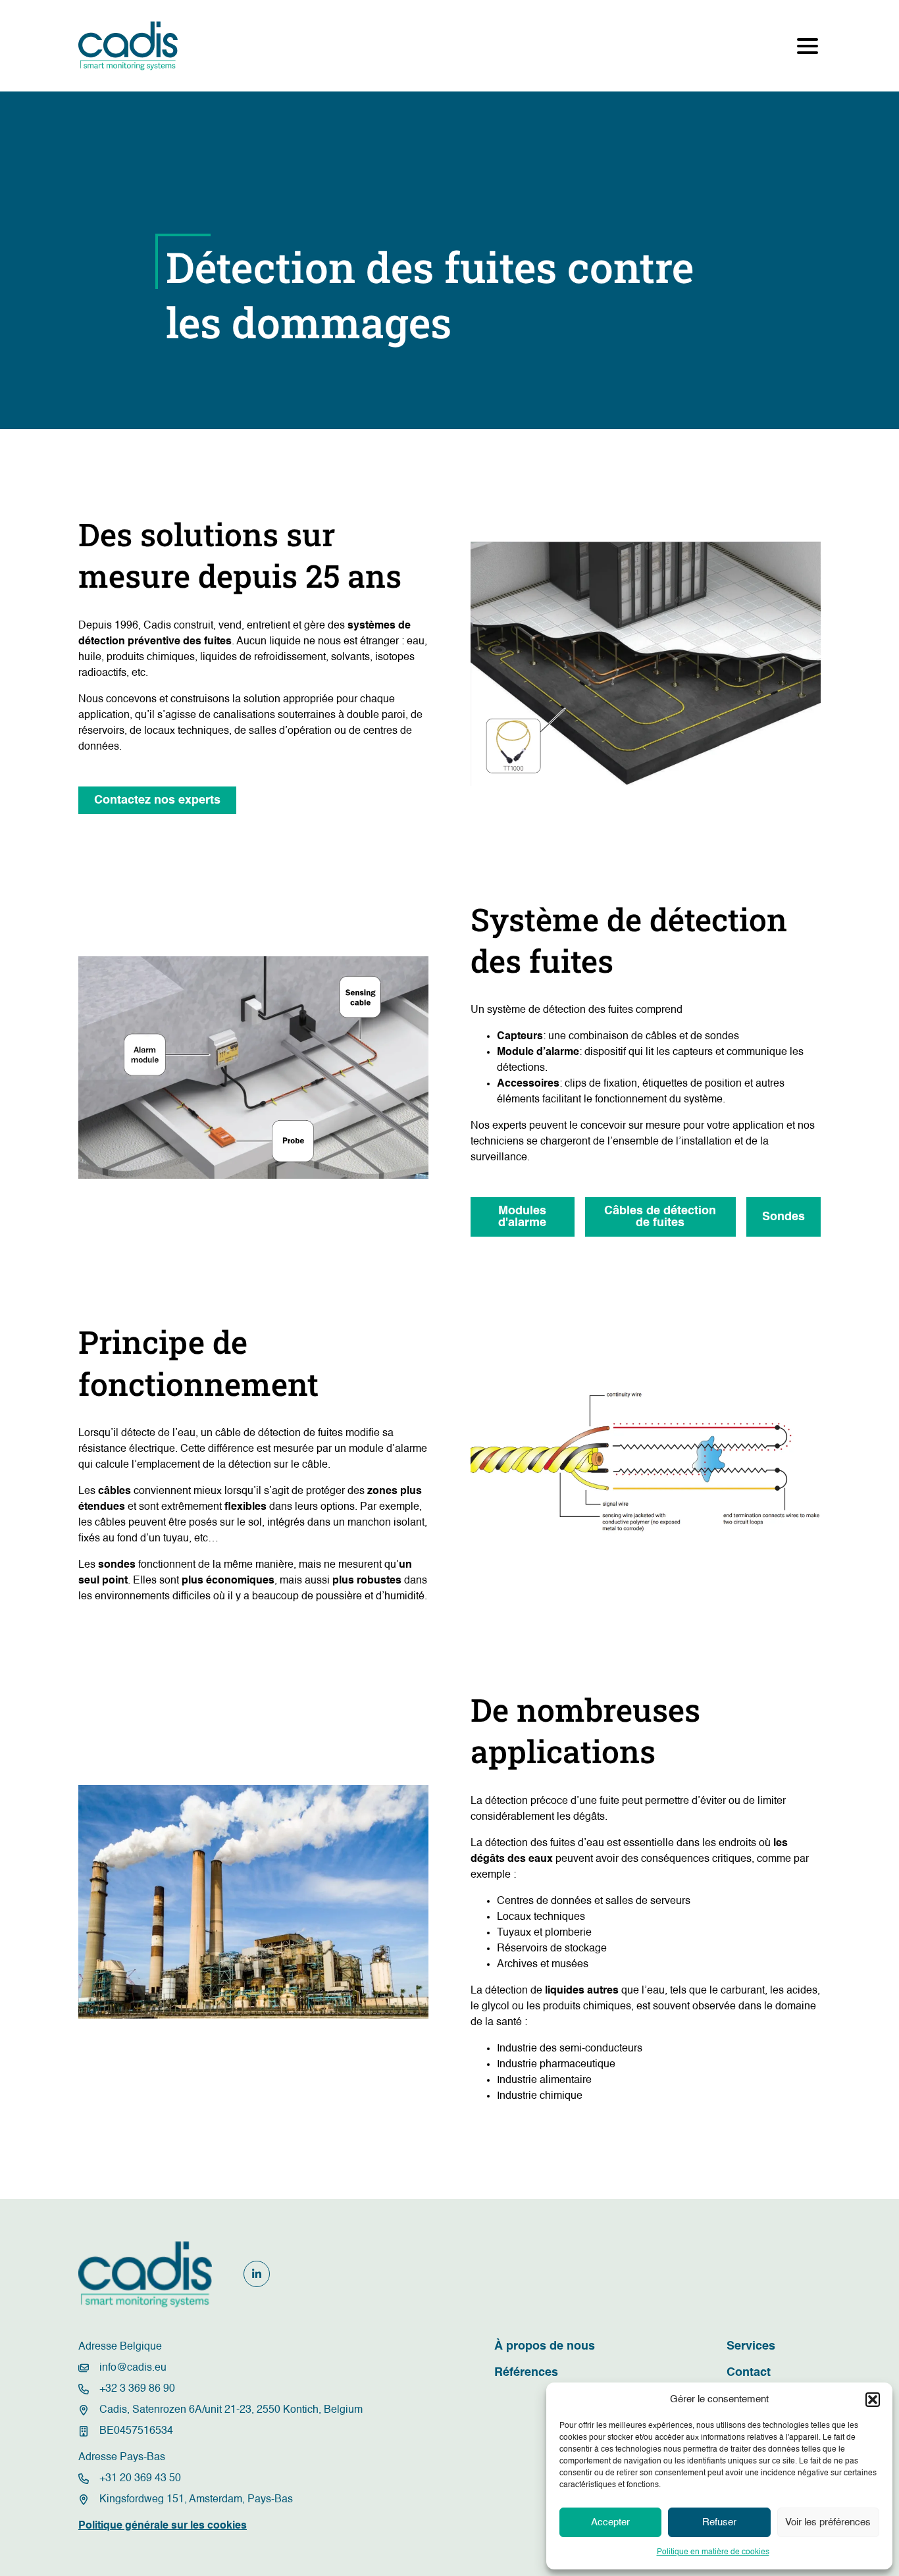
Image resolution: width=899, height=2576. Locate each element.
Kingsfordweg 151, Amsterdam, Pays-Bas (196, 2500)
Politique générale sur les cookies (163, 2526)
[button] (873, 2400)
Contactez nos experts (157, 800)
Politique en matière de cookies (713, 2552)
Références (526, 2373)
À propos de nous (545, 2346)
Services (751, 2346)
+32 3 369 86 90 (137, 2389)
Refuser (719, 2522)
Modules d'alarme (522, 1217)
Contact (749, 2373)
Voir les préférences (828, 2522)
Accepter (610, 2522)
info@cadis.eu (133, 2368)
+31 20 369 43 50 (140, 2479)
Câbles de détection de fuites (660, 1217)
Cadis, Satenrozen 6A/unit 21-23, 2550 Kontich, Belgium (231, 2410)
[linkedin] (257, 2274)
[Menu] (808, 46)
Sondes (783, 1217)
